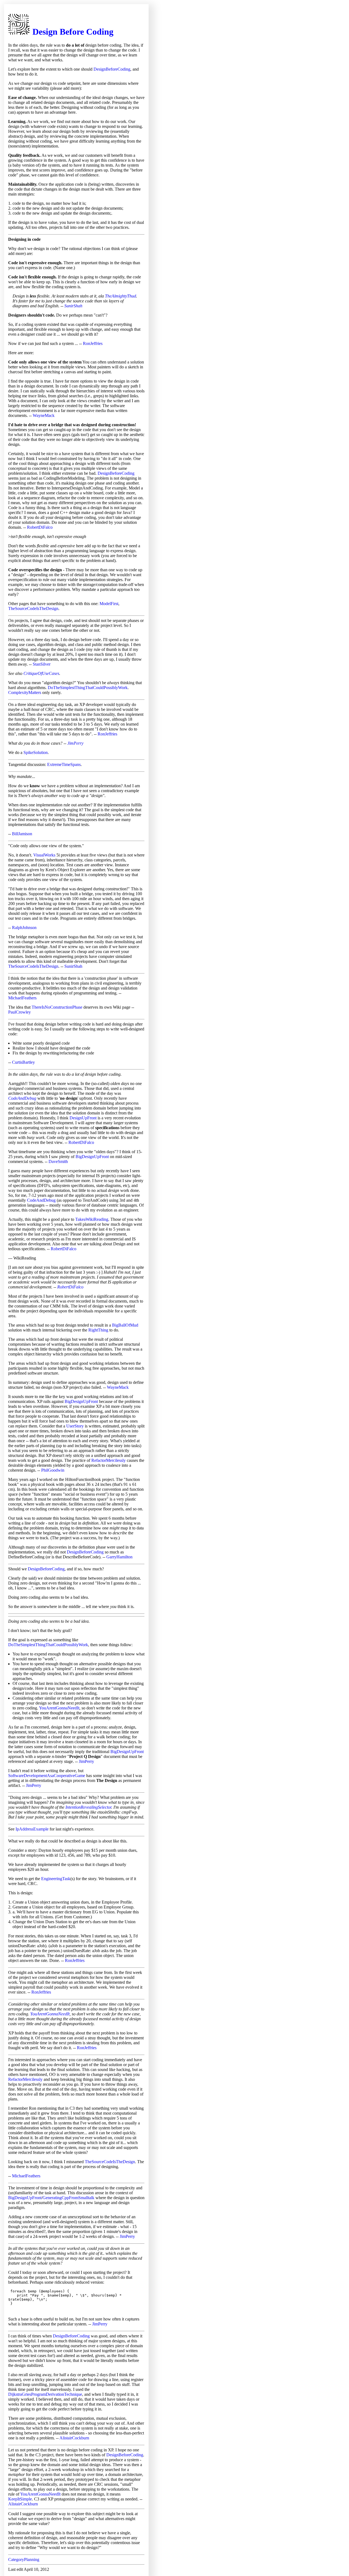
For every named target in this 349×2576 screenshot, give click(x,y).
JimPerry (75, 743)
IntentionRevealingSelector (88, 1807)
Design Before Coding (73, 32)
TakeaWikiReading (92, 1219)
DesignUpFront (83, 1118)
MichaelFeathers (22, 998)
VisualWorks (44, 855)
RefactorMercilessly (109, 1460)
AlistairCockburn (74, 2438)
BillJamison (22, 834)
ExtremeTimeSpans (64, 764)
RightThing (98, 1330)
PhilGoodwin (53, 1470)
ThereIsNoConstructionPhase (57, 1007)
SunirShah (73, 306)
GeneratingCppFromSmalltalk (68, 2198)
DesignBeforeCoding (112, 69)
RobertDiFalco (40, 527)
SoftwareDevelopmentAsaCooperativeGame (47, 1776)
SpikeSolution (36, 752)
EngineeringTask (56, 1879)
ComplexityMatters (25, 692)
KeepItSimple (20, 2499)
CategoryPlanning (24, 2560)
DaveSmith (58, 1161)
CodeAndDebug (22, 1098)
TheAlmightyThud (121, 296)
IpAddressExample (32, 1829)
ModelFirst (109, 604)
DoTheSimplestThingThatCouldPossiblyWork (88, 688)
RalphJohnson (24, 928)
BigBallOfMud (125, 1325)
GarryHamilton (119, 1557)
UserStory (75, 1426)
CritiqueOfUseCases (41, 673)
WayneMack (44, 415)
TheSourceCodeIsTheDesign (33, 608)
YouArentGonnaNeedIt (59, 1708)
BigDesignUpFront (92, 1157)
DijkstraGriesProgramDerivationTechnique (45, 2394)
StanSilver (42, 664)
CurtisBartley (23, 1062)
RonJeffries (93, 343)
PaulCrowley (19, 1012)
